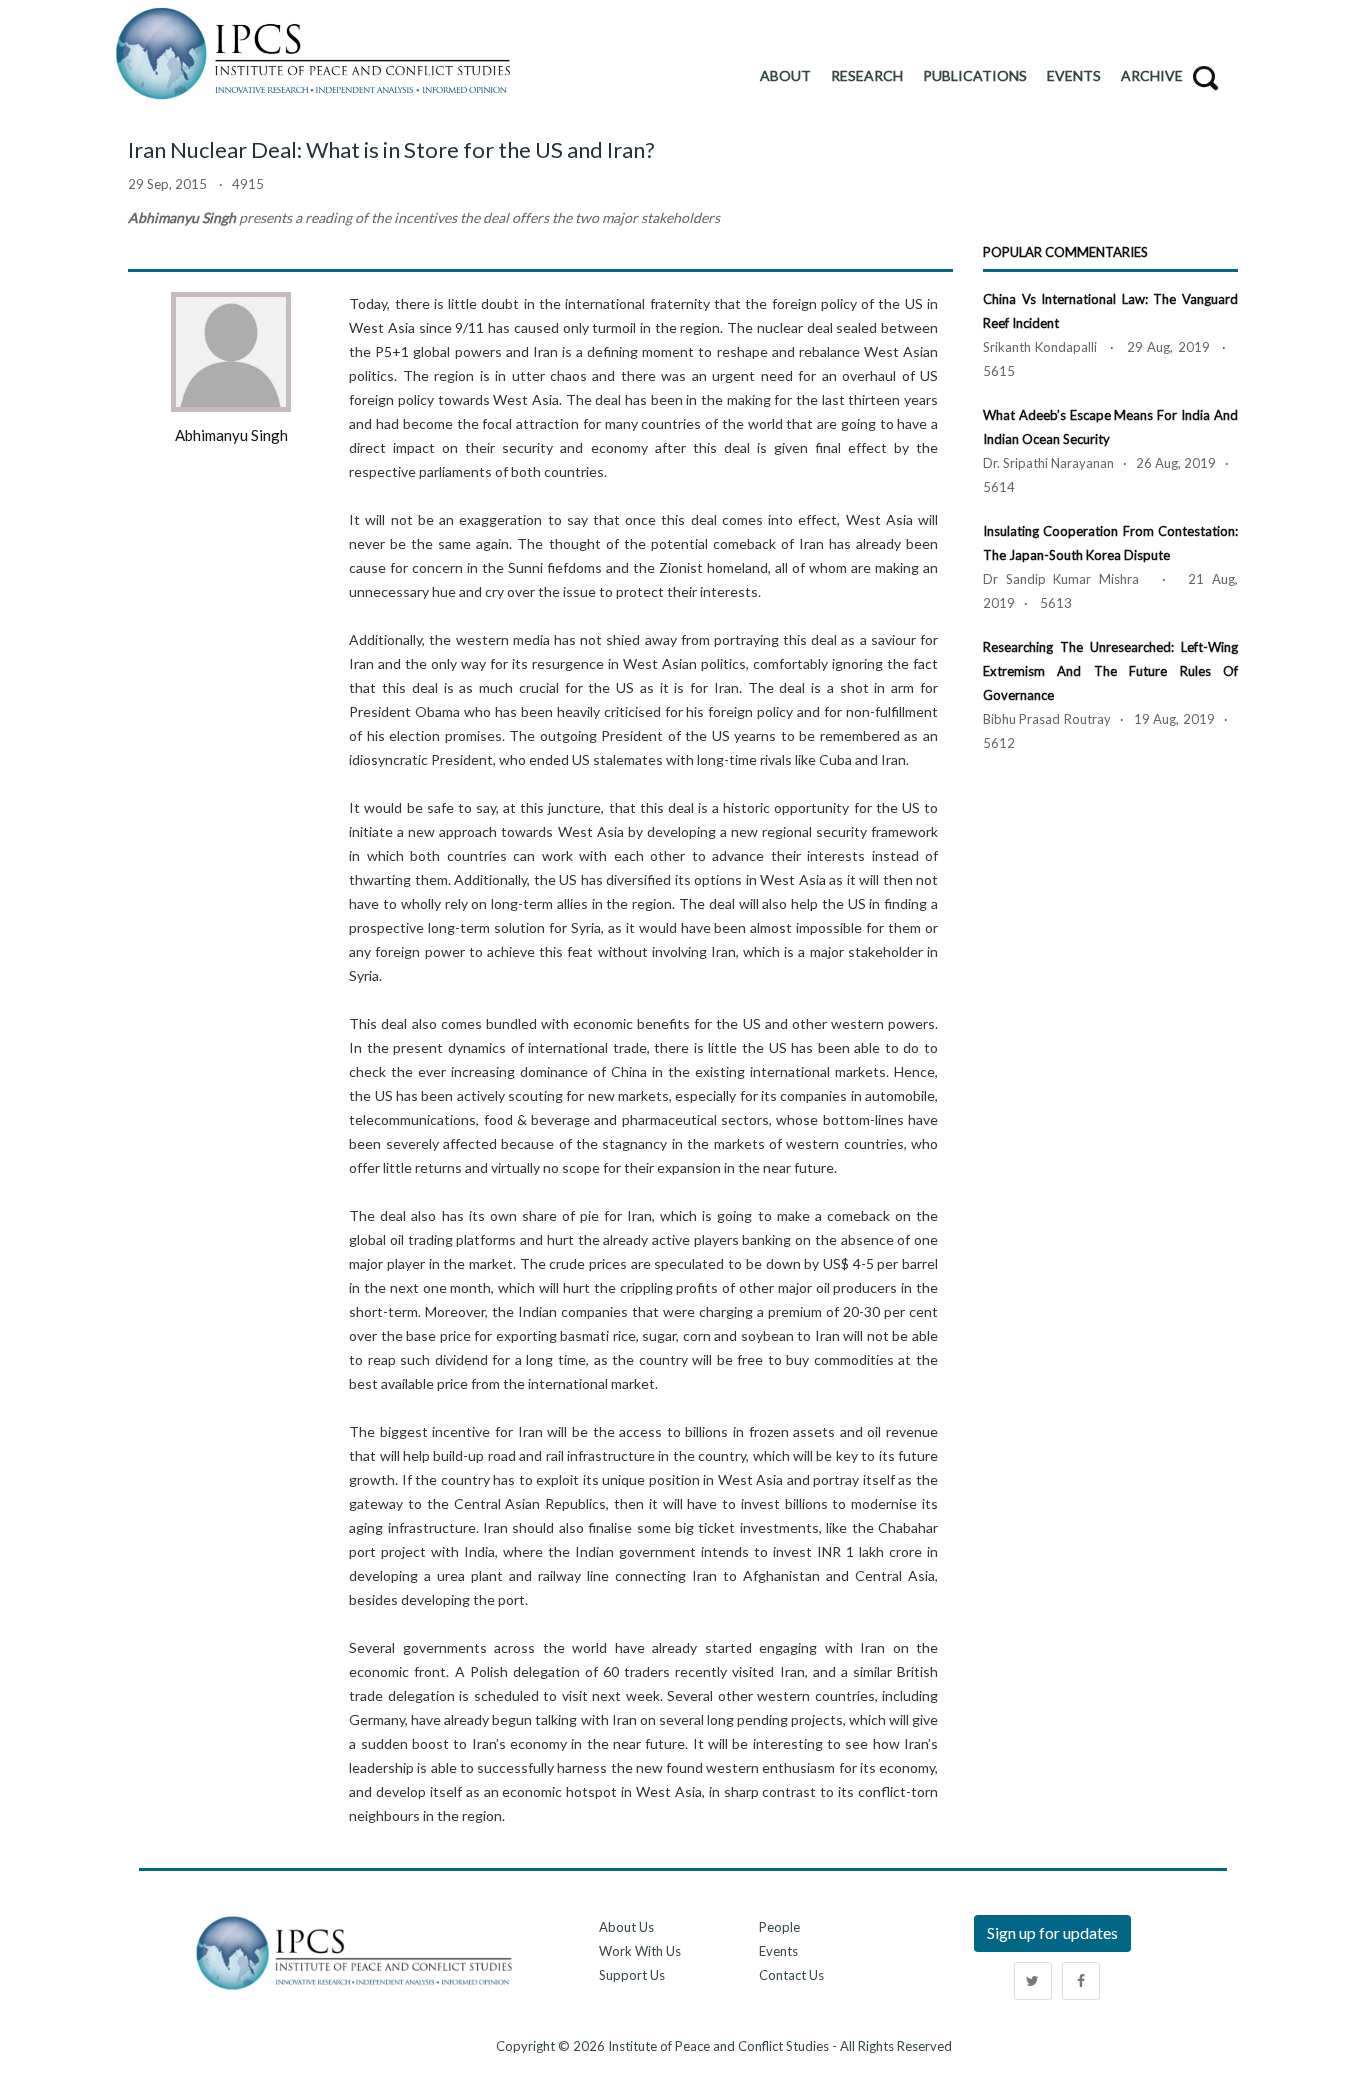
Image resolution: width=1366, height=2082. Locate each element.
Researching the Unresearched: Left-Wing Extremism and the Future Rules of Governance (1110, 671)
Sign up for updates (1052, 1932)
